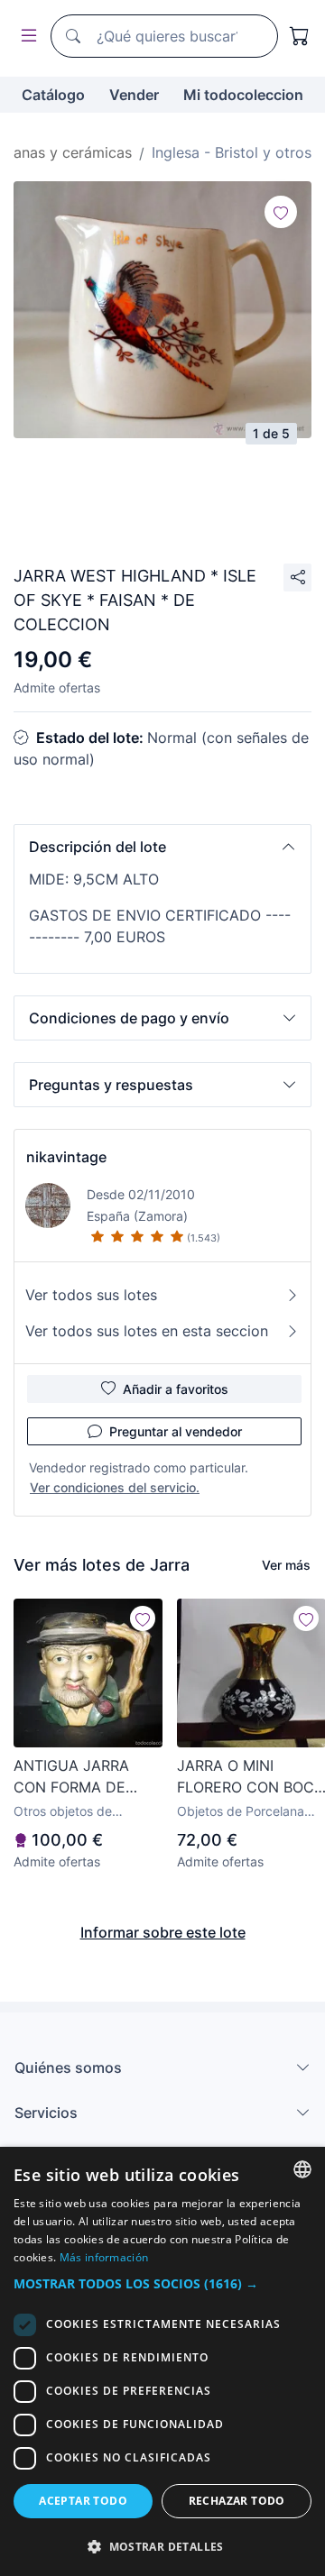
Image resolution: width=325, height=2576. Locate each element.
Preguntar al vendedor (176, 1431)
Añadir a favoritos (176, 1389)
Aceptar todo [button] (83, 2501)
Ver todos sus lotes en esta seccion (147, 1331)
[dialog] (162, 2361)
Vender (134, 95)
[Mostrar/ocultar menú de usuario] (25, 37)
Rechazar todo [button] (237, 2501)
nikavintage (66, 1157)
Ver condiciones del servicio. (115, 1487)
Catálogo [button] (53, 95)
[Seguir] (281, 212)
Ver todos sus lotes (91, 1295)
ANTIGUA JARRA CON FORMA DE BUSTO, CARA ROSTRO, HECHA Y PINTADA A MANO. (79, 1777)
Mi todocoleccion (243, 95)
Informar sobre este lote (163, 1932)
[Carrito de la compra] (300, 36)
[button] (162, 847)
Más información (104, 2257)
